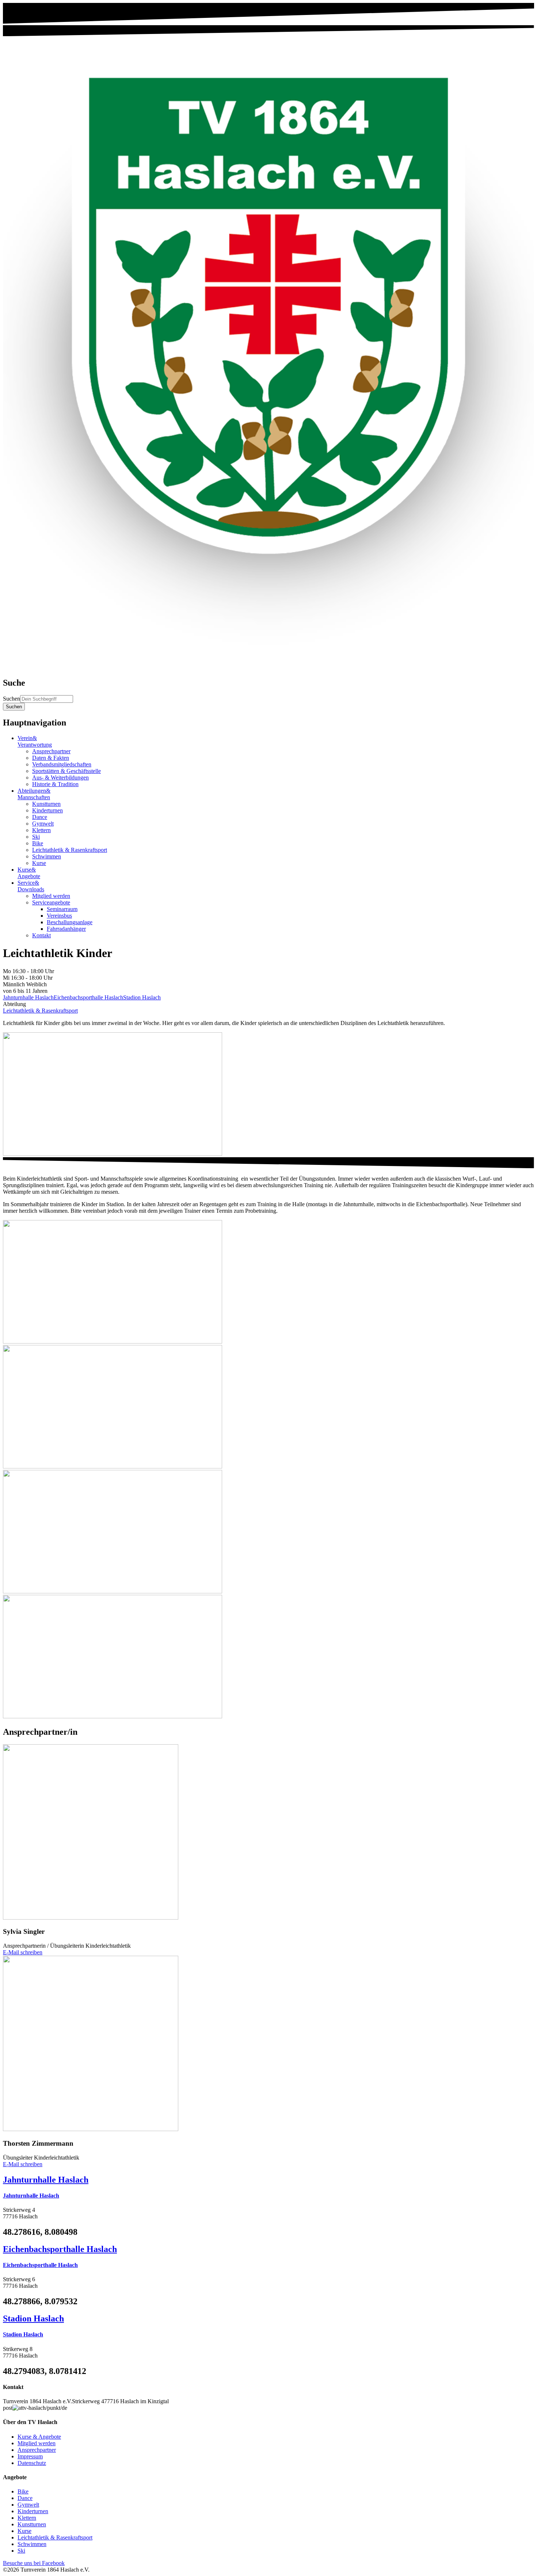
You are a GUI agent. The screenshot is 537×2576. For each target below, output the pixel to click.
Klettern (41, 830)
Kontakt (41, 935)
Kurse (39, 863)
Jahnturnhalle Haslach (28, 997)
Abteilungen (34, 794)
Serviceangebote (51, 902)
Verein (35, 741)
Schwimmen (47, 856)
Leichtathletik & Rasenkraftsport (70, 850)
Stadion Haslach (142, 997)
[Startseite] (268, 667)
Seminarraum (62, 909)
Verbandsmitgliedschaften (62, 764)
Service (31, 886)
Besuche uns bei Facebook (34, 2563)
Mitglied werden (51, 896)
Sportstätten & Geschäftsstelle (66, 771)
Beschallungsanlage (70, 922)
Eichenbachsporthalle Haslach (88, 997)
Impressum (30, 2456)
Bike (38, 843)
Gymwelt (43, 824)
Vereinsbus (59, 916)
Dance (40, 817)
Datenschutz (32, 2463)
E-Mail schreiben (23, 1952)
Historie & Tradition (55, 784)
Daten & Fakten (51, 758)
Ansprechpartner (51, 751)
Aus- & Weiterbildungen (60, 778)
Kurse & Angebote (39, 2437)
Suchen (12, 699)
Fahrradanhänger (66, 929)
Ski (36, 837)
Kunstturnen (46, 804)
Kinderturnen (47, 810)
